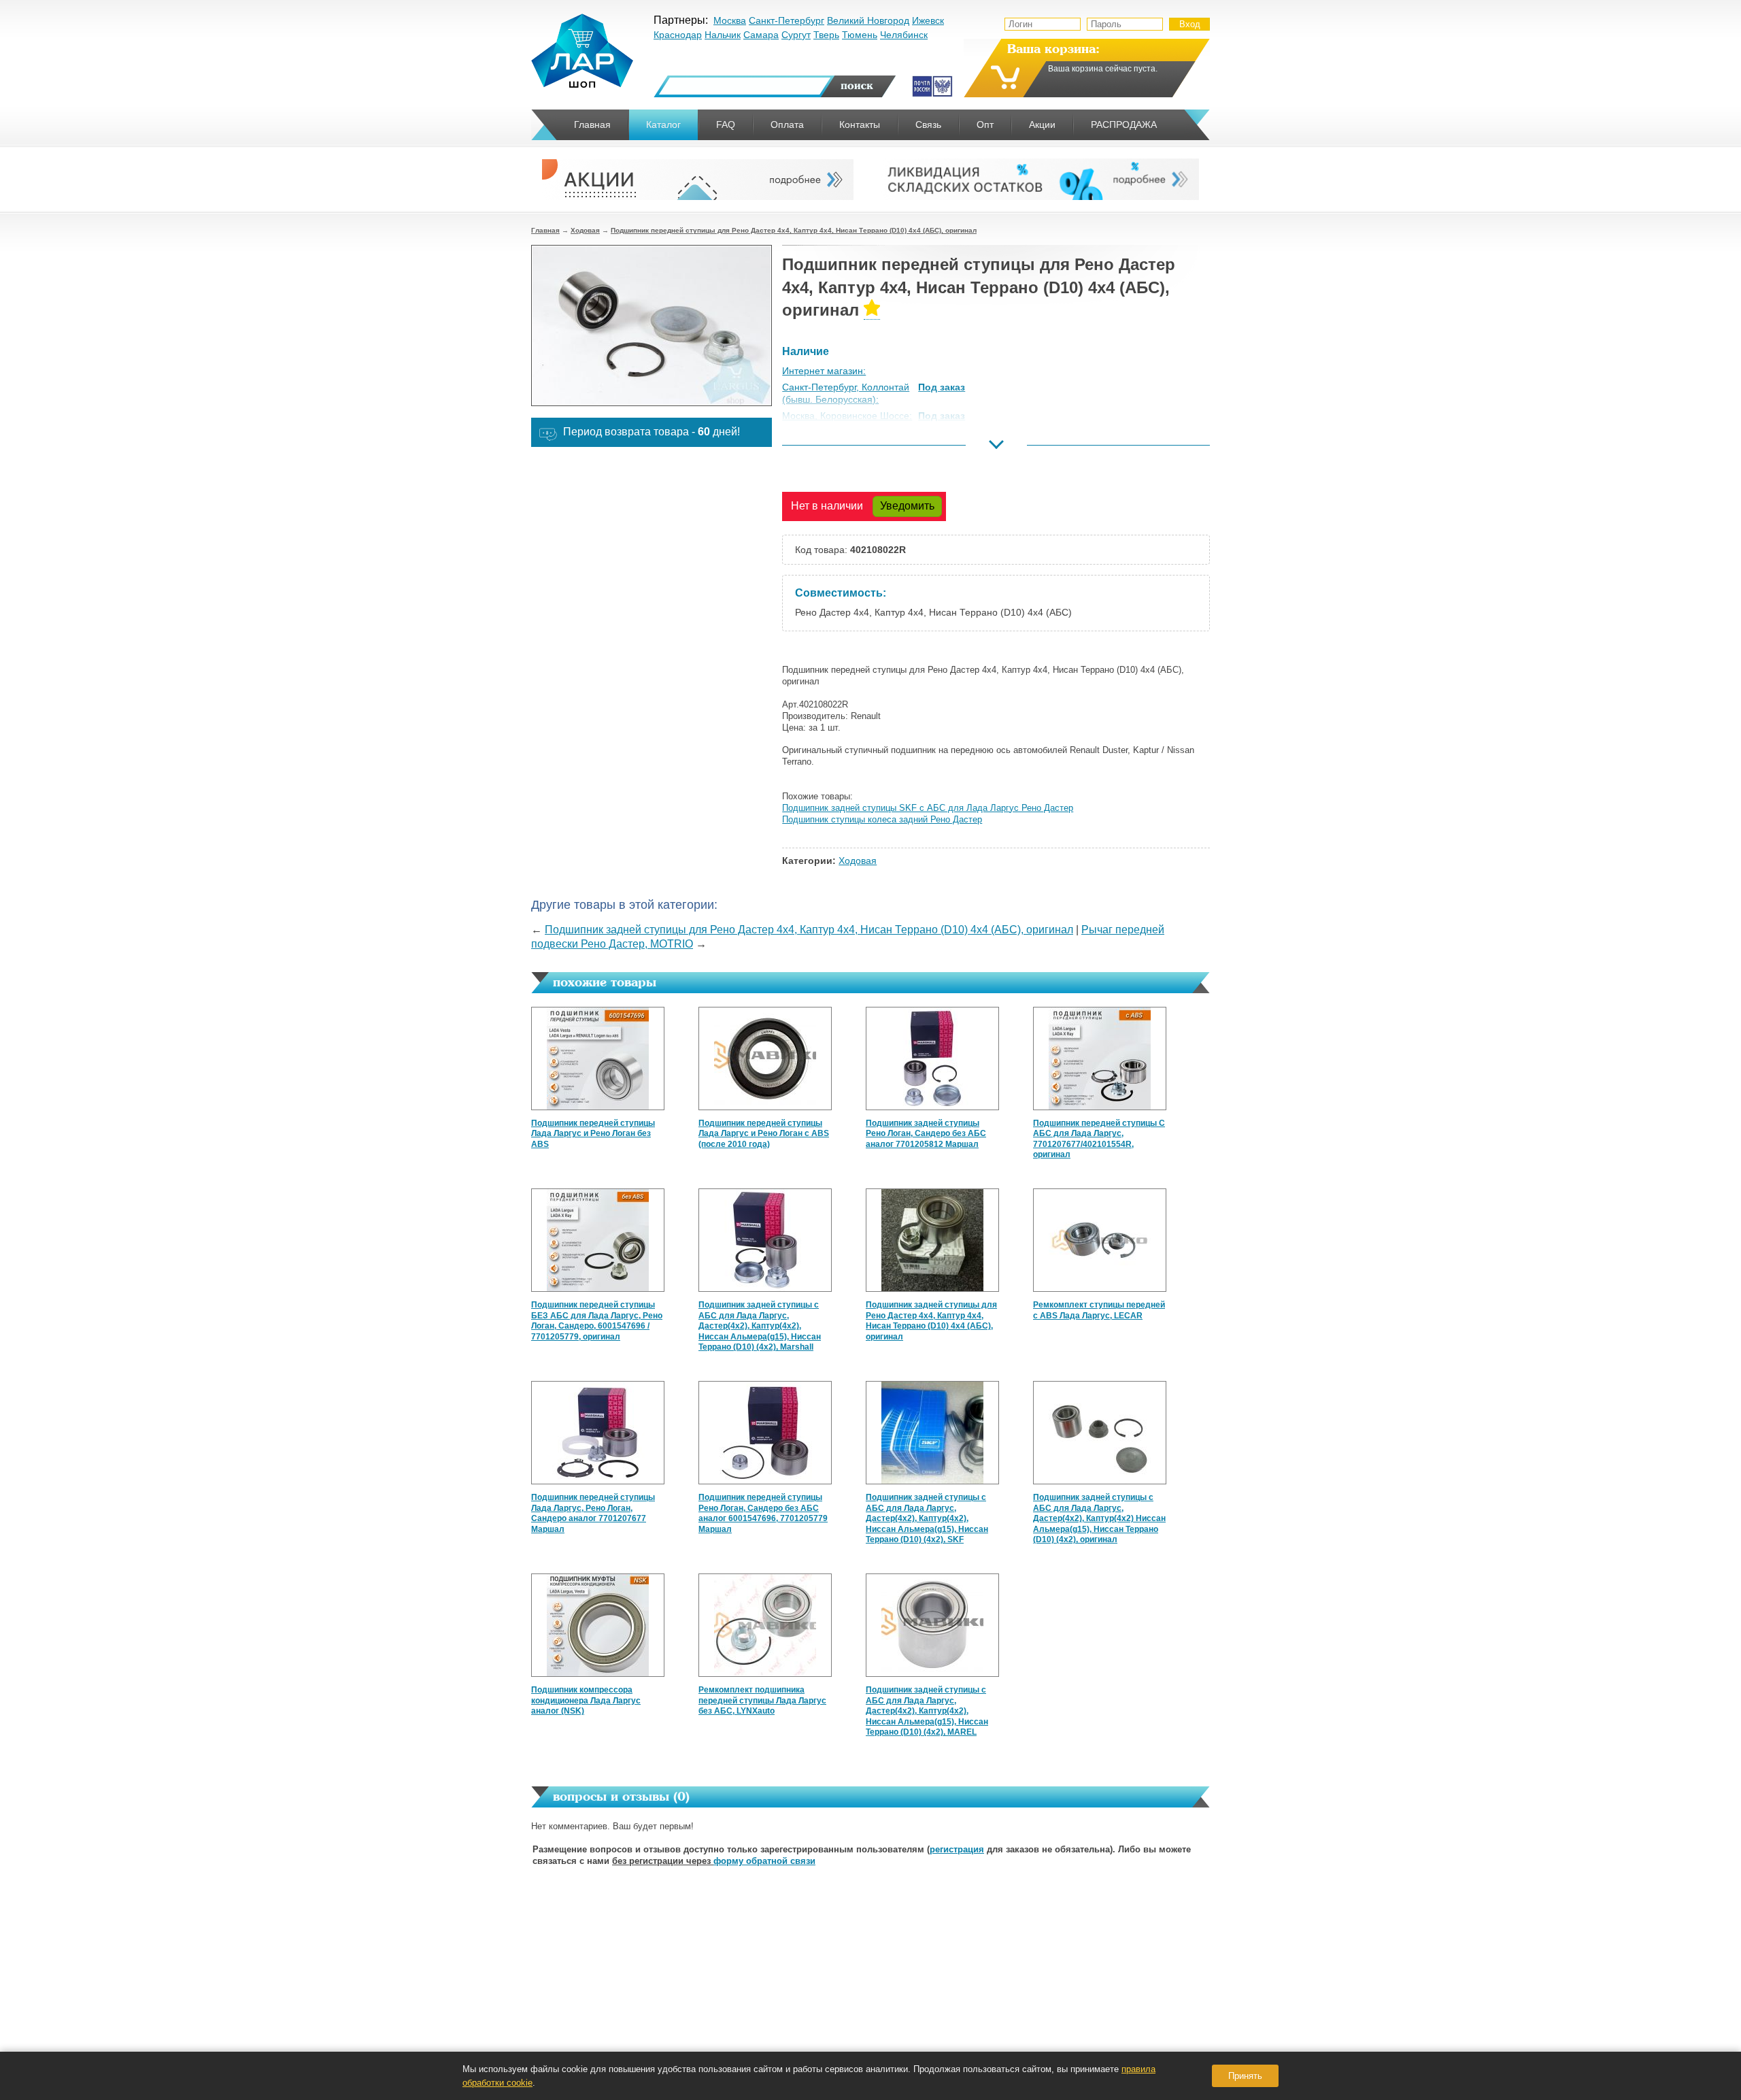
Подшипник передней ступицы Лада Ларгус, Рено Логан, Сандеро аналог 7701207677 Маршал (593, 1513)
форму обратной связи (764, 1861)
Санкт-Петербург (787, 20)
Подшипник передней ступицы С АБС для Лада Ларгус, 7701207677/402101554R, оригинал (1099, 1139)
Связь (928, 124)
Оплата (787, 124)
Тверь (826, 35)
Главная (545, 230)
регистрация (957, 1849)
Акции (1042, 124)
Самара (761, 35)
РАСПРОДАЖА (1124, 124)
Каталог (663, 124)
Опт (985, 124)
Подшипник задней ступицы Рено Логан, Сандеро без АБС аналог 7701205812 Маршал (926, 1134)
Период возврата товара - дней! (652, 432)
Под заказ (942, 387)
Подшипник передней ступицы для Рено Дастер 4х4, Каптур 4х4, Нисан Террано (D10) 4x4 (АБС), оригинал (794, 230)
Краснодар (678, 35)
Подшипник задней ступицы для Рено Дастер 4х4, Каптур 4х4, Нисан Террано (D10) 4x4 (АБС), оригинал (809, 930)
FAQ (726, 124)
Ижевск (928, 20)
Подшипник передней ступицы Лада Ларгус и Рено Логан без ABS (593, 1134)
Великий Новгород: (825, 449)
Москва (730, 20)
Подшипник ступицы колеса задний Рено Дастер (882, 819)
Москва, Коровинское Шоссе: (847, 416)
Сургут (796, 35)
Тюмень (860, 35)
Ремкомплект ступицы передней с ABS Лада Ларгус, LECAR (1099, 1310)
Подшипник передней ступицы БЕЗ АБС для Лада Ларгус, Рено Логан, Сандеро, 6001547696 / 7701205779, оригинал (597, 1321)
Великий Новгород (868, 20)
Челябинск (904, 35)
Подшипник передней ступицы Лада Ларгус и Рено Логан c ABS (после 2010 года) (764, 1134)
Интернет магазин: (824, 371)
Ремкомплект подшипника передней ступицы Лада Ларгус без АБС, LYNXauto (762, 1700)
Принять (1245, 2076)
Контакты (860, 124)
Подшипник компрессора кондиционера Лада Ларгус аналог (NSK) (586, 1700)
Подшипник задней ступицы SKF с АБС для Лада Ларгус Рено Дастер (928, 808)
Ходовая (585, 230)
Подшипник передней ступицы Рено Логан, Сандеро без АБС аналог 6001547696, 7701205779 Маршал (763, 1513)
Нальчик (723, 35)
